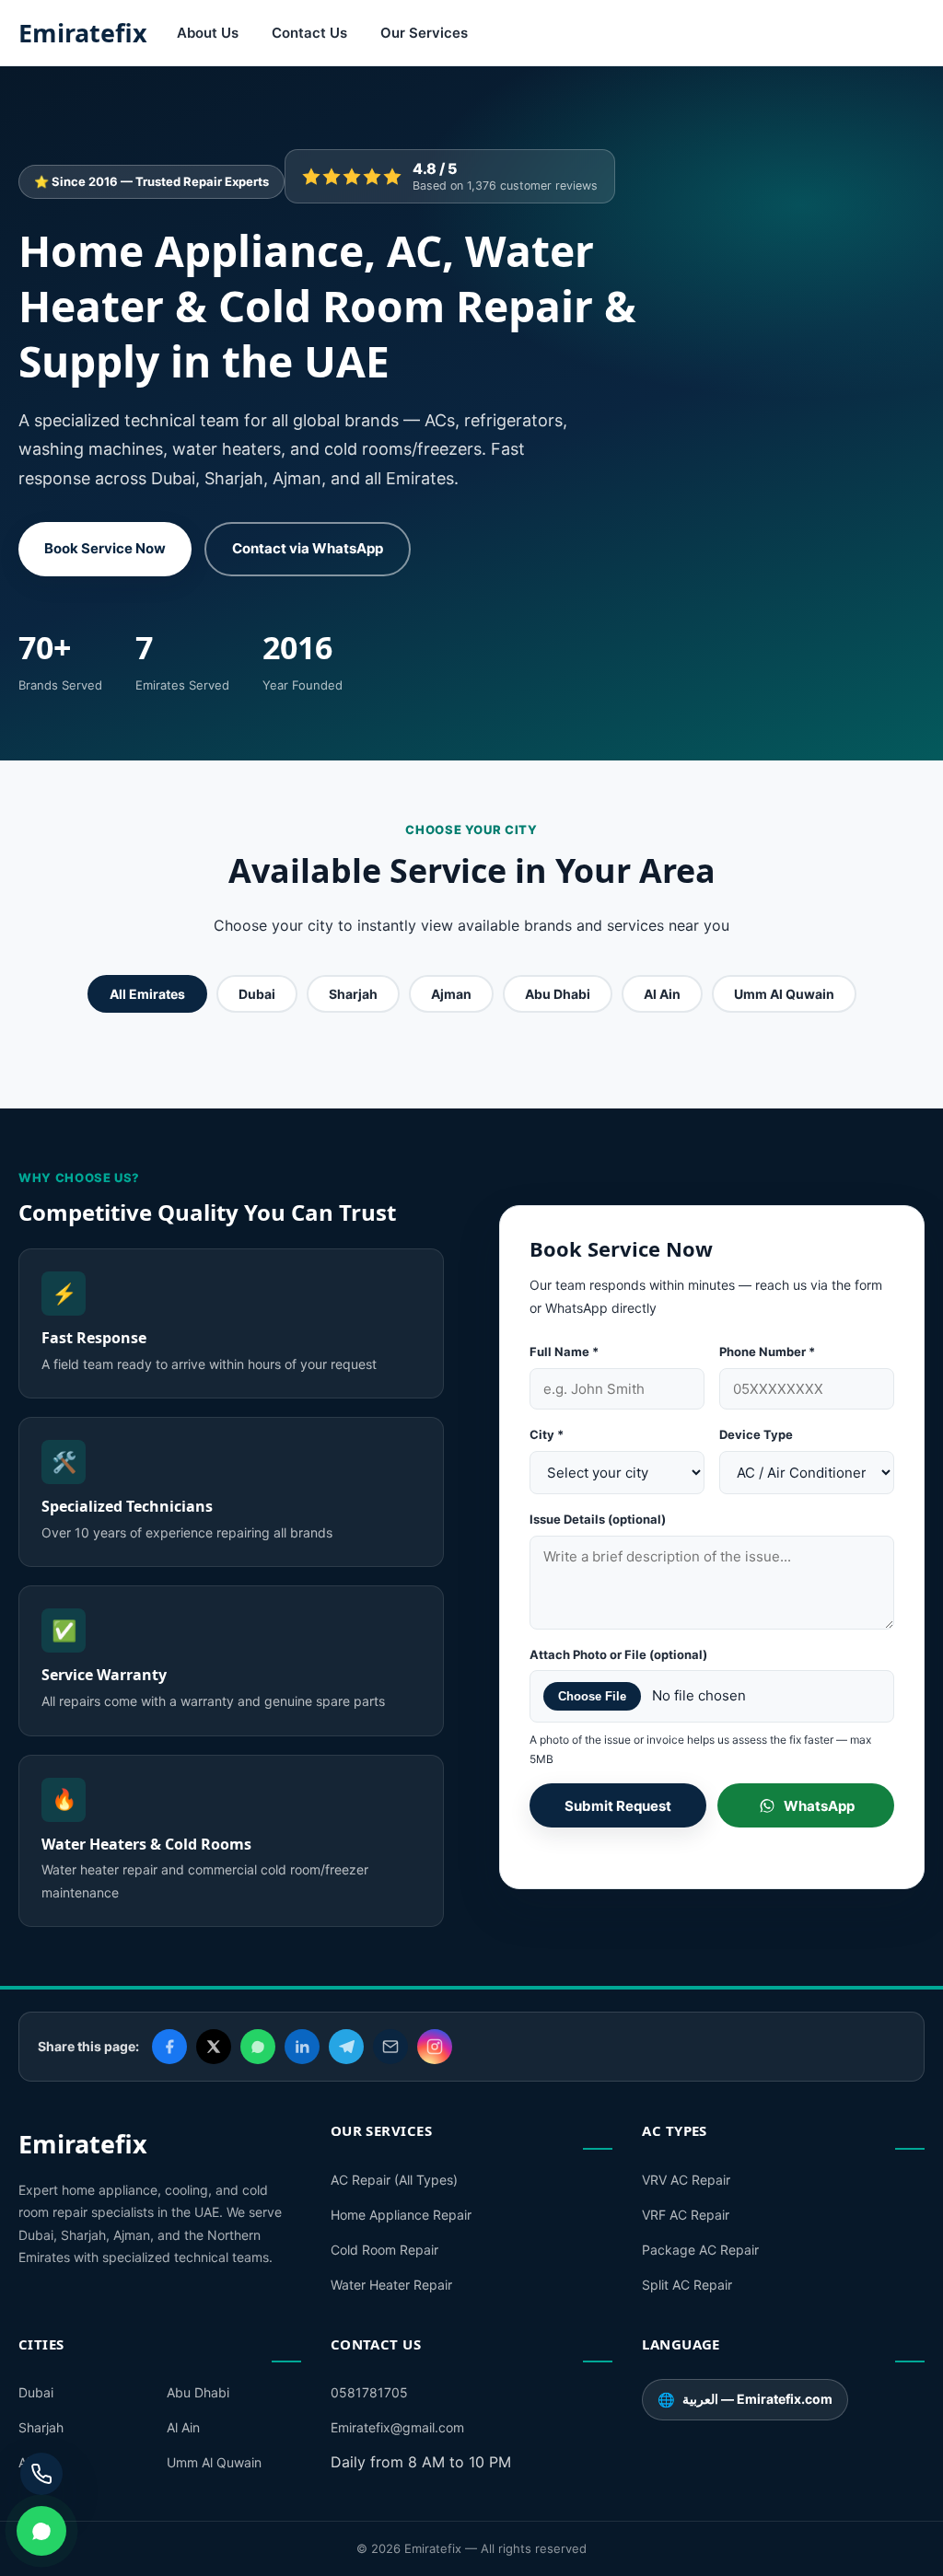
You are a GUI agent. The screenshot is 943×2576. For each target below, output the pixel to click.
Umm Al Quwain (784, 994)
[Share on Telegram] (346, 2047)
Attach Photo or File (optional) (618, 1654)
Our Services (424, 33)
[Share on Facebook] (169, 2047)
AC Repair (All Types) (394, 2180)
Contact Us (309, 33)
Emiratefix (83, 33)
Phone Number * (767, 1352)
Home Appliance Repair (401, 2215)
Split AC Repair (687, 2285)
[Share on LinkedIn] (302, 2047)
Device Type (756, 1434)
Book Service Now (105, 548)
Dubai (257, 994)
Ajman (451, 994)
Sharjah (353, 994)
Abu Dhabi (558, 994)
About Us (208, 33)
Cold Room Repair (384, 2250)
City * (547, 1434)
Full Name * (564, 1352)
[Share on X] (214, 2047)
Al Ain (662, 994)
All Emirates (147, 994)
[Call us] (41, 2474)
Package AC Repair (700, 2250)
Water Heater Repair (391, 2285)
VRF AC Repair (686, 2215)
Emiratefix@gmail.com (397, 2427)
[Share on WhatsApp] (258, 2047)
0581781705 (369, 2392)
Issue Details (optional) (598, 1519)
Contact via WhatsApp (308, 548)
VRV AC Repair (686, 2180)
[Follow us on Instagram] (435, 2047)
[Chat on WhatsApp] (41, 2531)
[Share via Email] (390, 2047)
